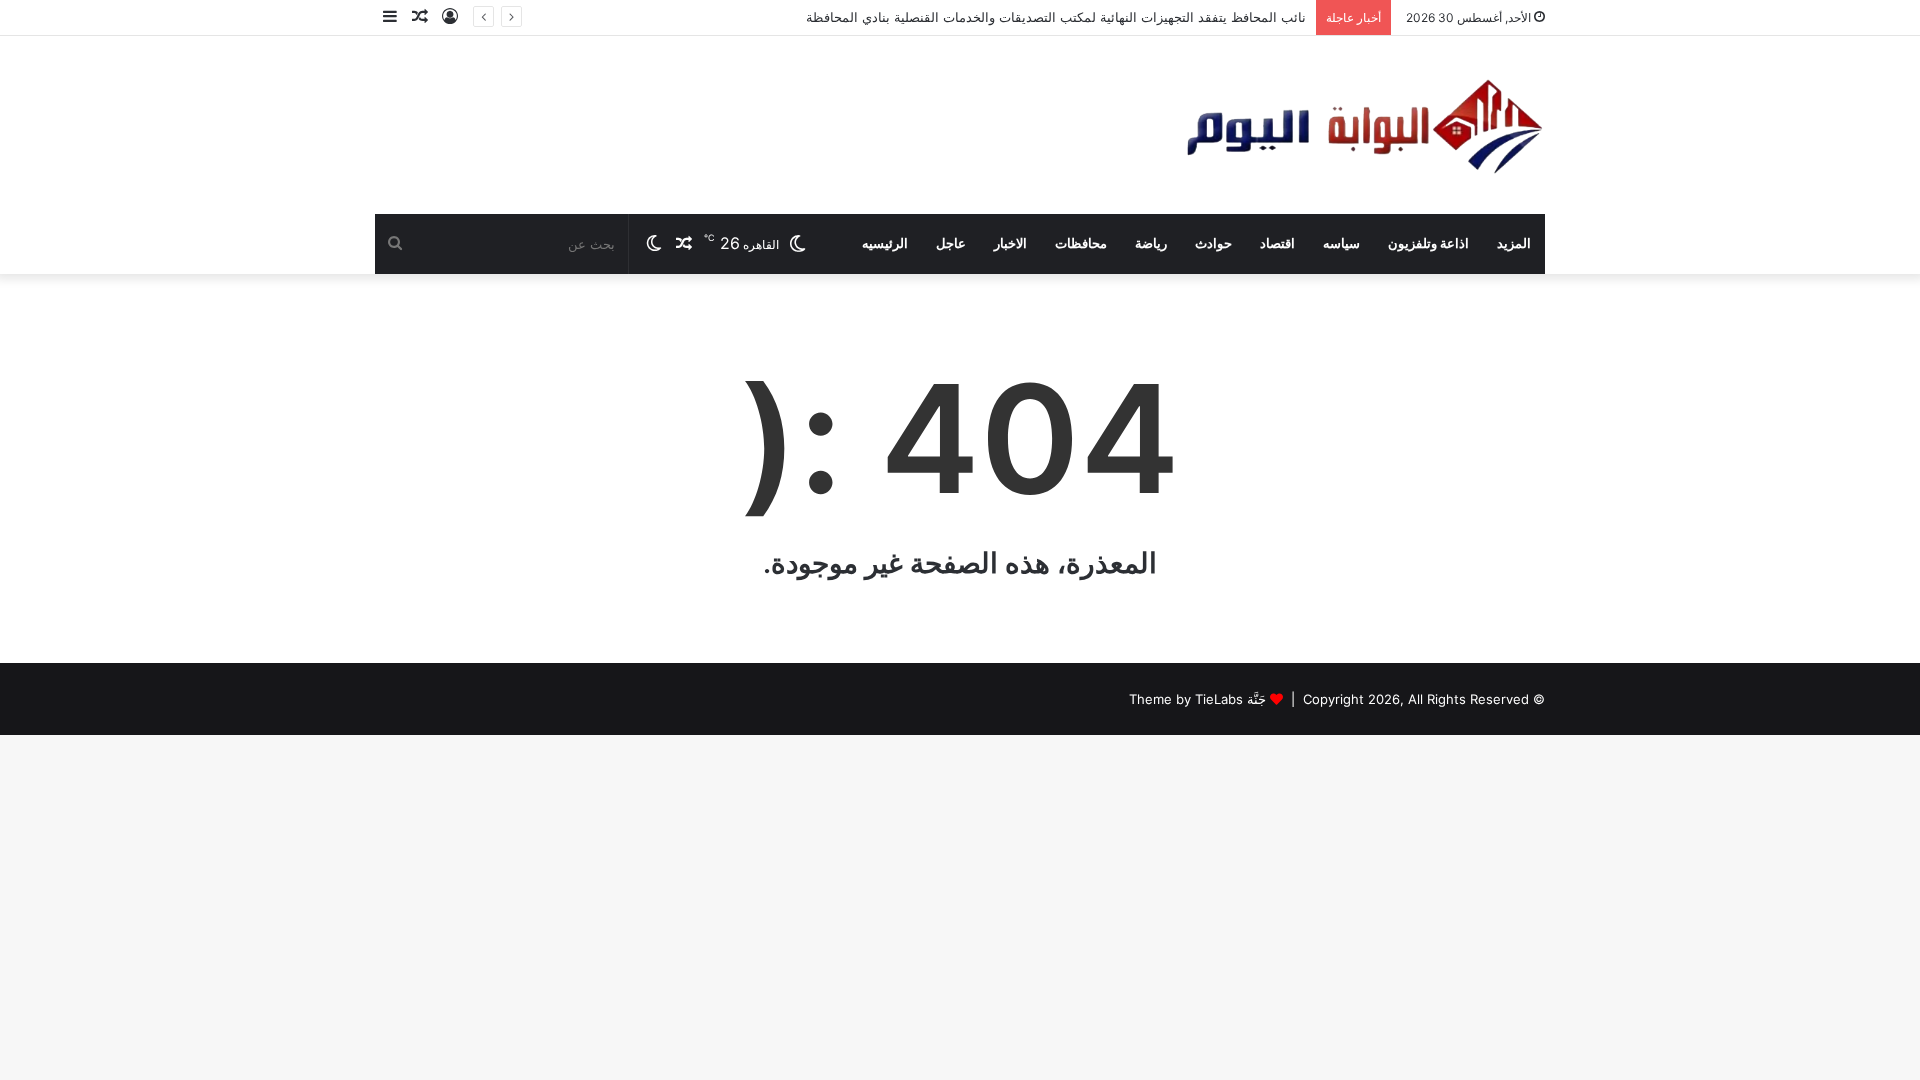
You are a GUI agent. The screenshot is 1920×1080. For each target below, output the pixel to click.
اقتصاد (1277, 243)
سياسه (1341, 243)
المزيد (1514, 243)
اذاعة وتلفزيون (1428, 243)
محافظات (1081, 243)
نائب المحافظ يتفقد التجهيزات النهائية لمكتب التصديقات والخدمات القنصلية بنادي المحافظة (1056, 17)
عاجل (951, 243)
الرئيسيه (885, 243)
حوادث (1213, 243)
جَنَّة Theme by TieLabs (1197, 699)
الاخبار (1010, 243)
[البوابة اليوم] (1362, 125)
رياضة (1151, 243)
